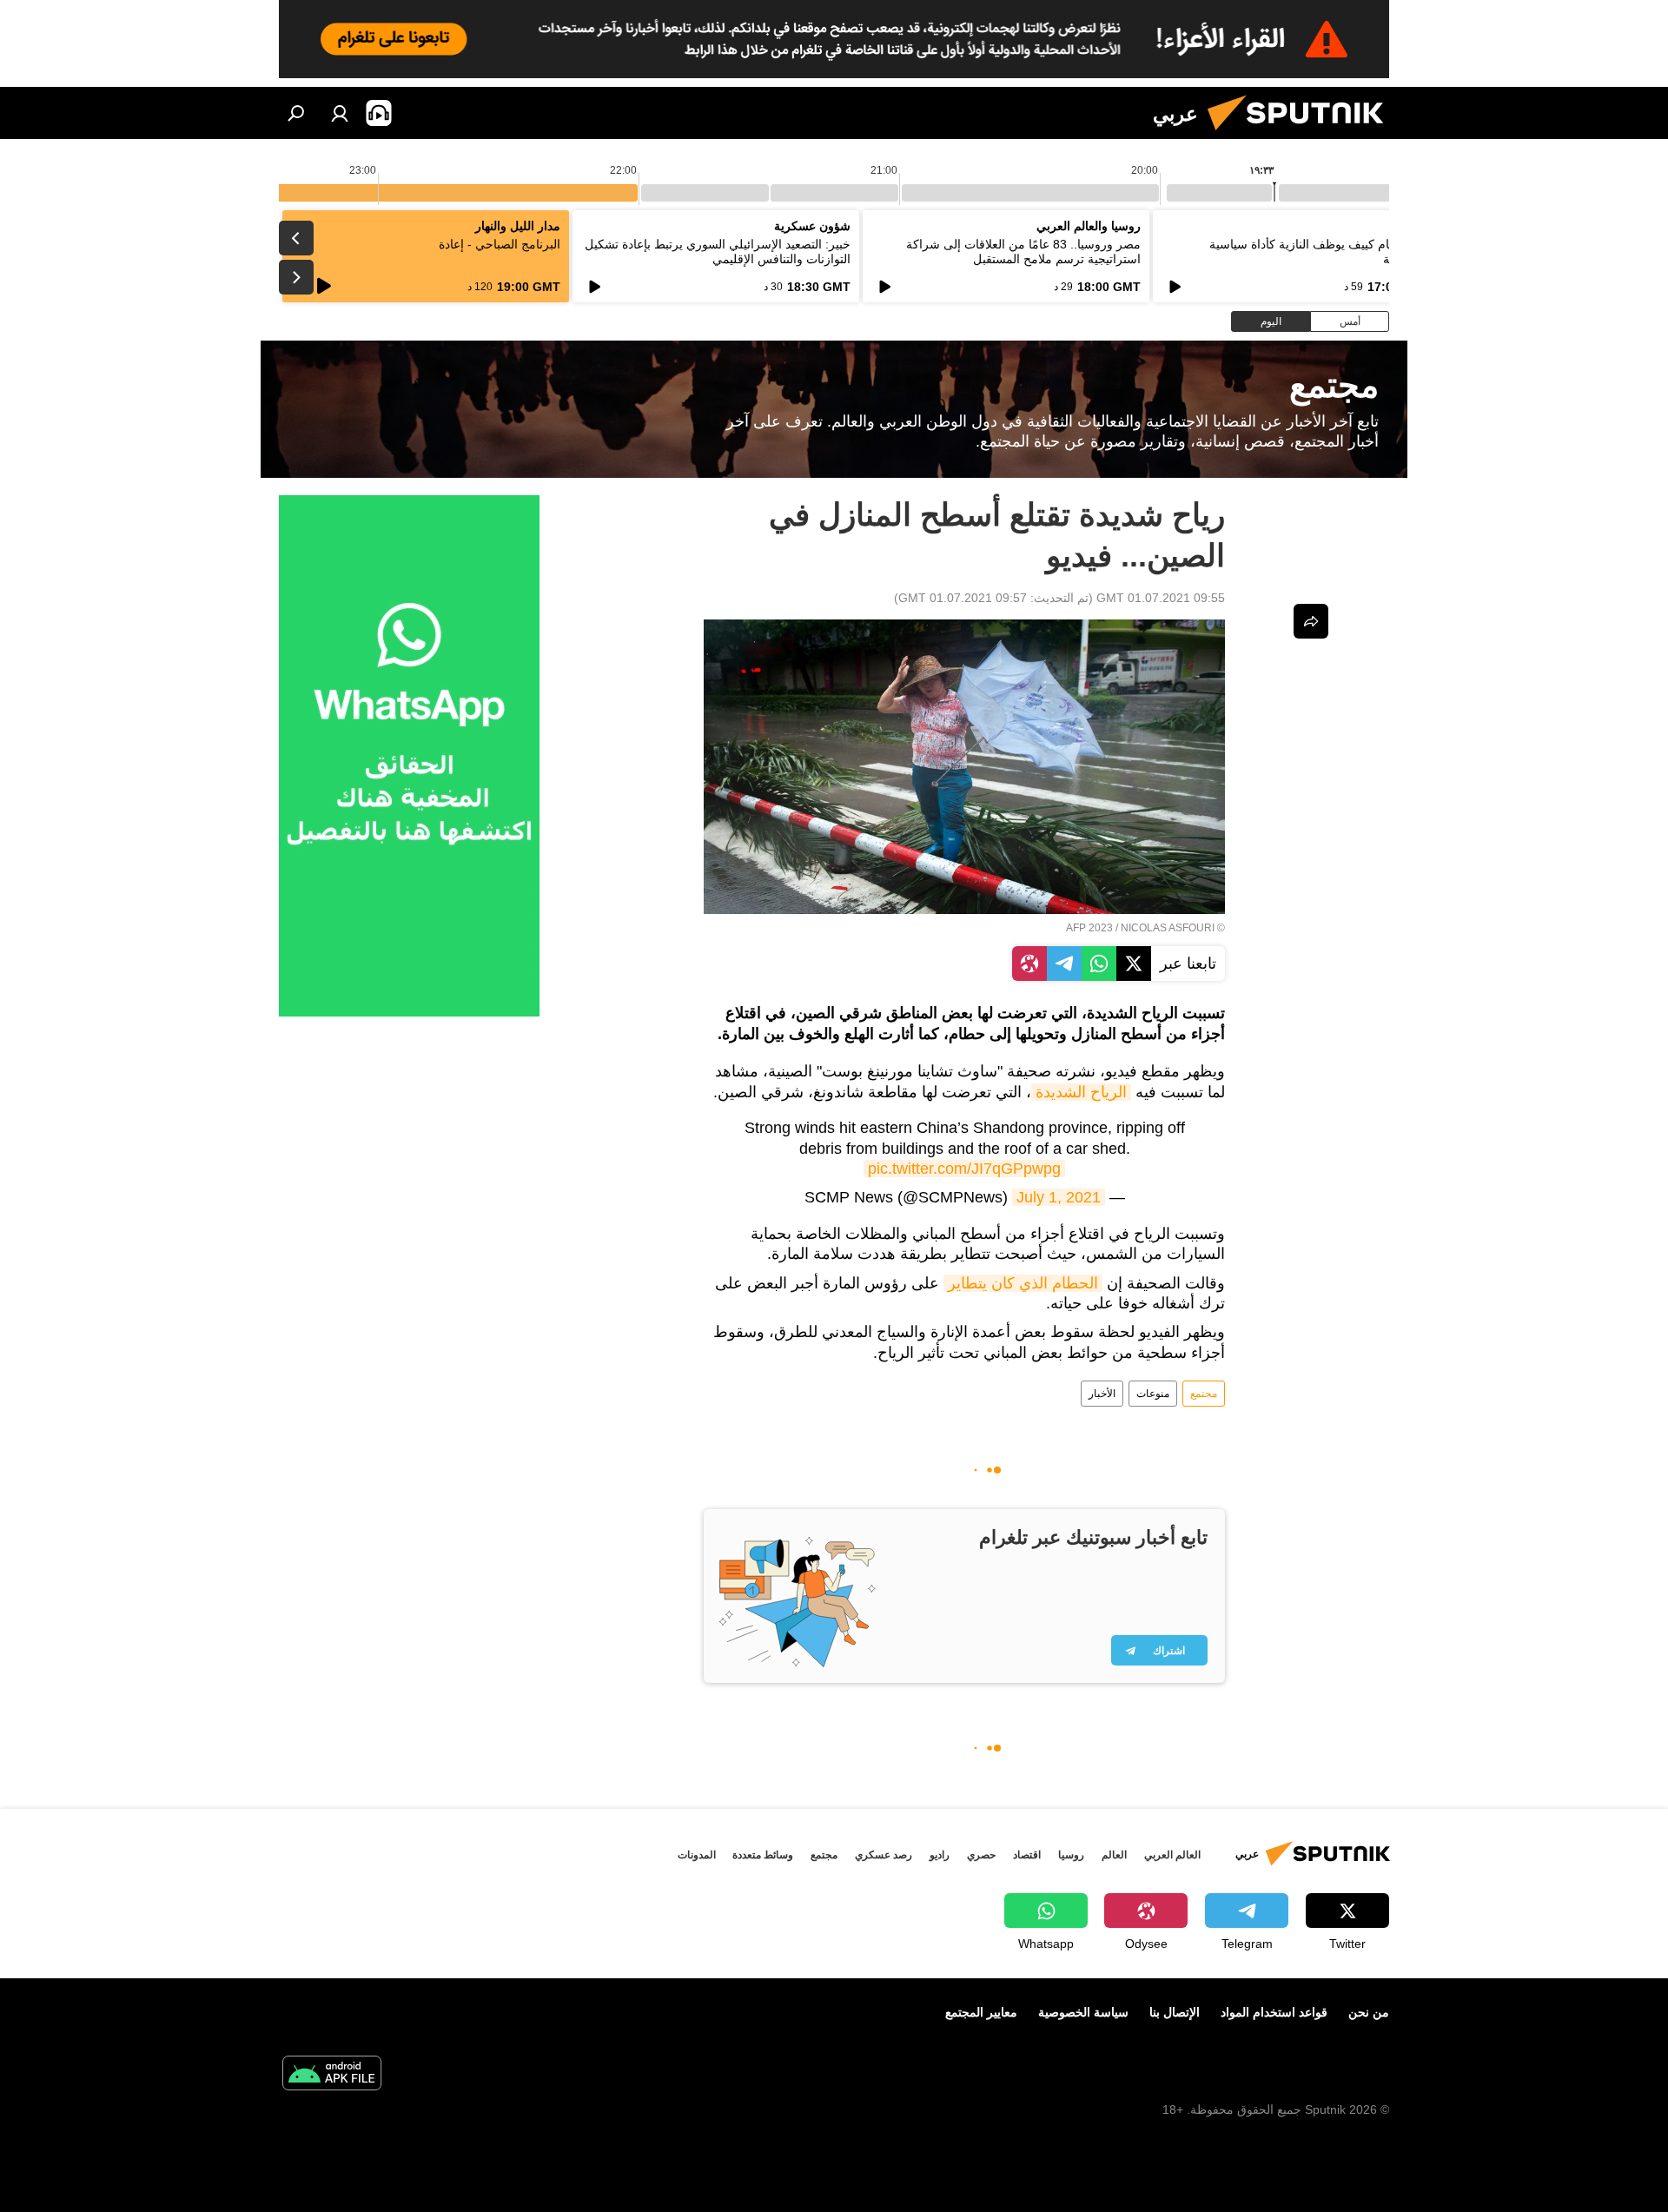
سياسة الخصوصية (1083, 2012)
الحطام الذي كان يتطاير (1023, 1283)
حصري (981, 1855)
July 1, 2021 (1059, 1197)
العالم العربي (1172, 1855)
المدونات (697, 1855)
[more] (1311, 621)
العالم (1114, 1855)
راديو (940, 1855)
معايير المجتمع (981, 2012)
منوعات (1153, 1394)
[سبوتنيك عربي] (1302, 135)
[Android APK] (332, 2075)
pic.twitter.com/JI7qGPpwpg (964, 1169)
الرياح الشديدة (1081, 1092)
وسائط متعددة (763, 1855)
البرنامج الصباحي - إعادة (500, 244)
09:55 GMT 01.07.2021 (1161, 598)
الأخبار (1102, 1394)
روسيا (1071, 1855)
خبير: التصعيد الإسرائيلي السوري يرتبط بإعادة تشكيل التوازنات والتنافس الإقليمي (718, 252)
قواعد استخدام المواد (1274, 2012)
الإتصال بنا (1175, 2012)
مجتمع (1204, 1394)
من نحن (1369, 2012)
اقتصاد (1027, 1855)
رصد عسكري (884, 1855)
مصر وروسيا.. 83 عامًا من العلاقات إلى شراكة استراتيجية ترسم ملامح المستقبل (1023, 252)
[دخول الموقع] (340, 113)
